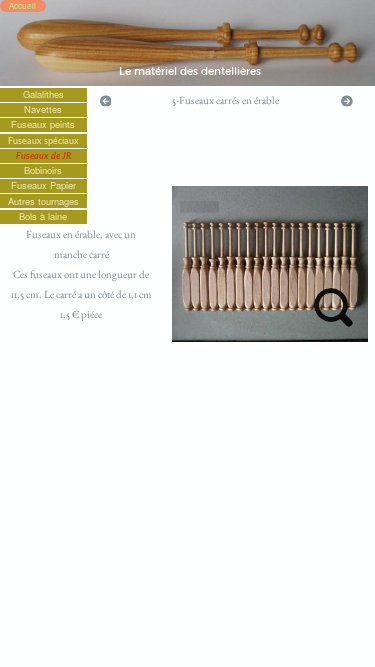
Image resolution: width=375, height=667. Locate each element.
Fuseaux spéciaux (43, 140)
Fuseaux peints (43, 124)
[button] (106, 99)
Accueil (22, 5)
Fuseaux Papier (43, 185)
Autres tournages (43, 200)
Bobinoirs (43, 170)
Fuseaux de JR (43, 155)
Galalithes (43, 94)
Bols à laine (43, 216)
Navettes (43, 109)
